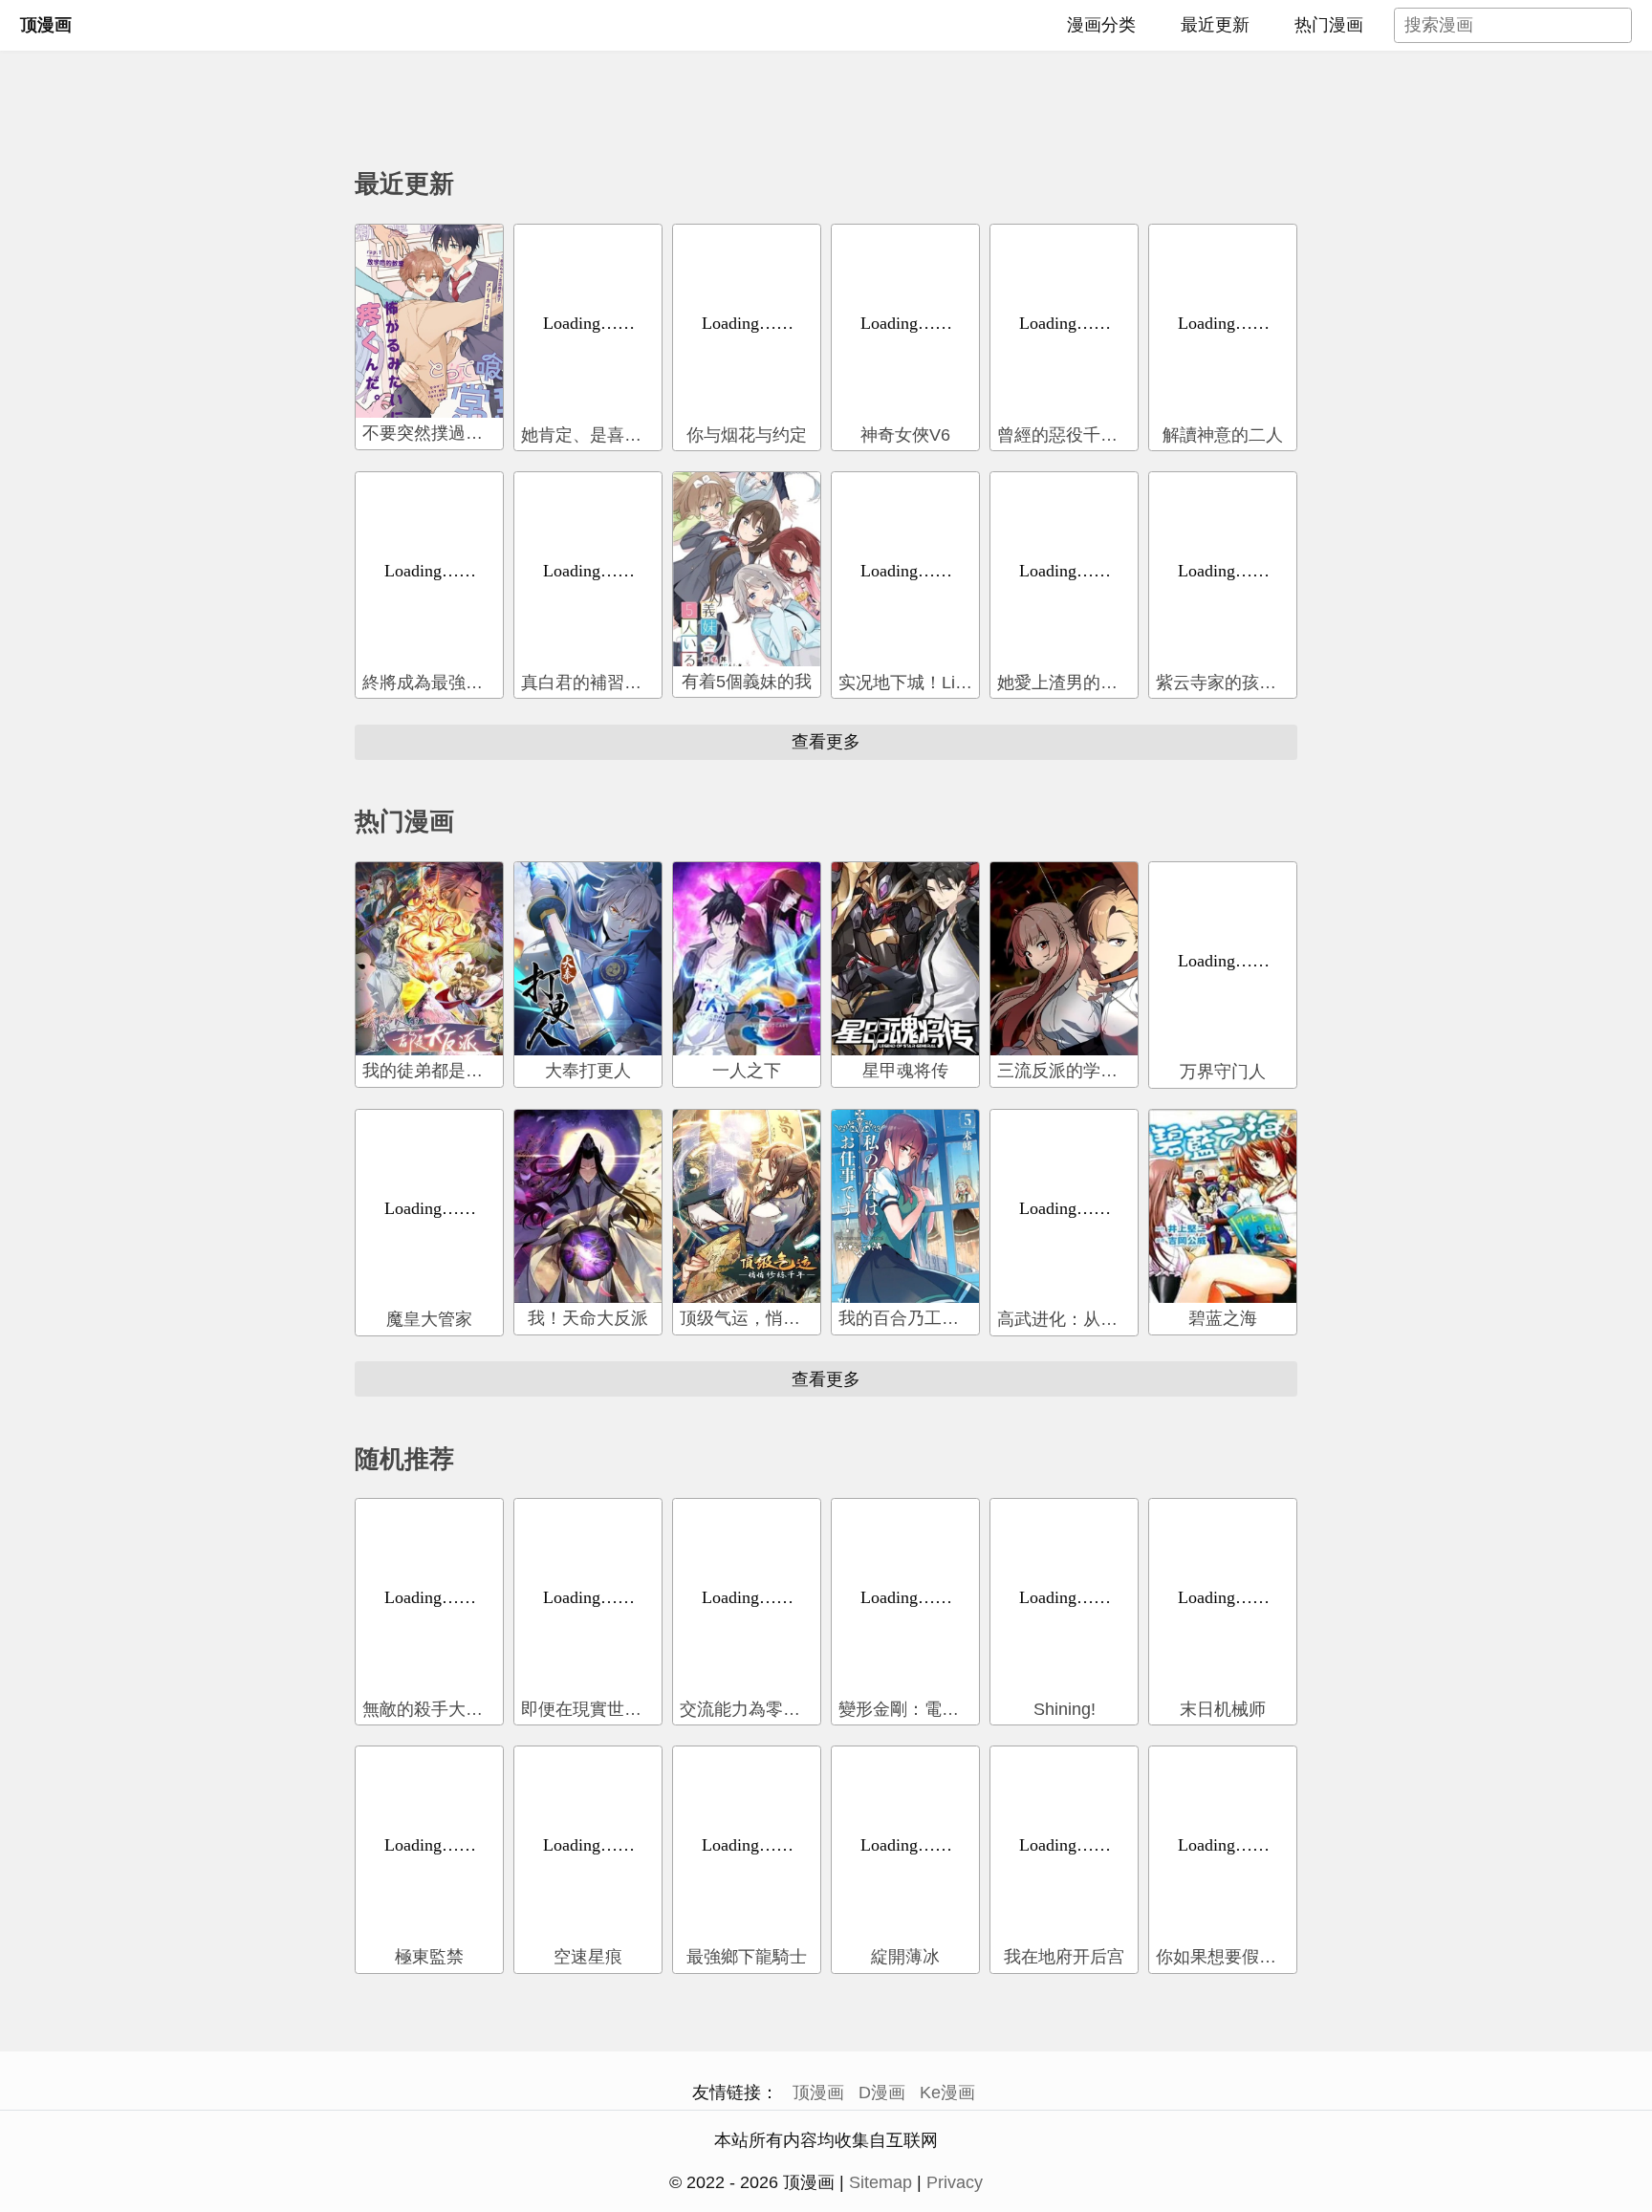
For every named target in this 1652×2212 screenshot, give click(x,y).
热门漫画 (1329, 25)
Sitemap (880, 2182)
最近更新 (1215, 25)
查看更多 (826, 741)
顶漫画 (46, 25)
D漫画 (882, 2093)
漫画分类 (1101, 25)
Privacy (955, 2182)
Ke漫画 (947, 2093)
